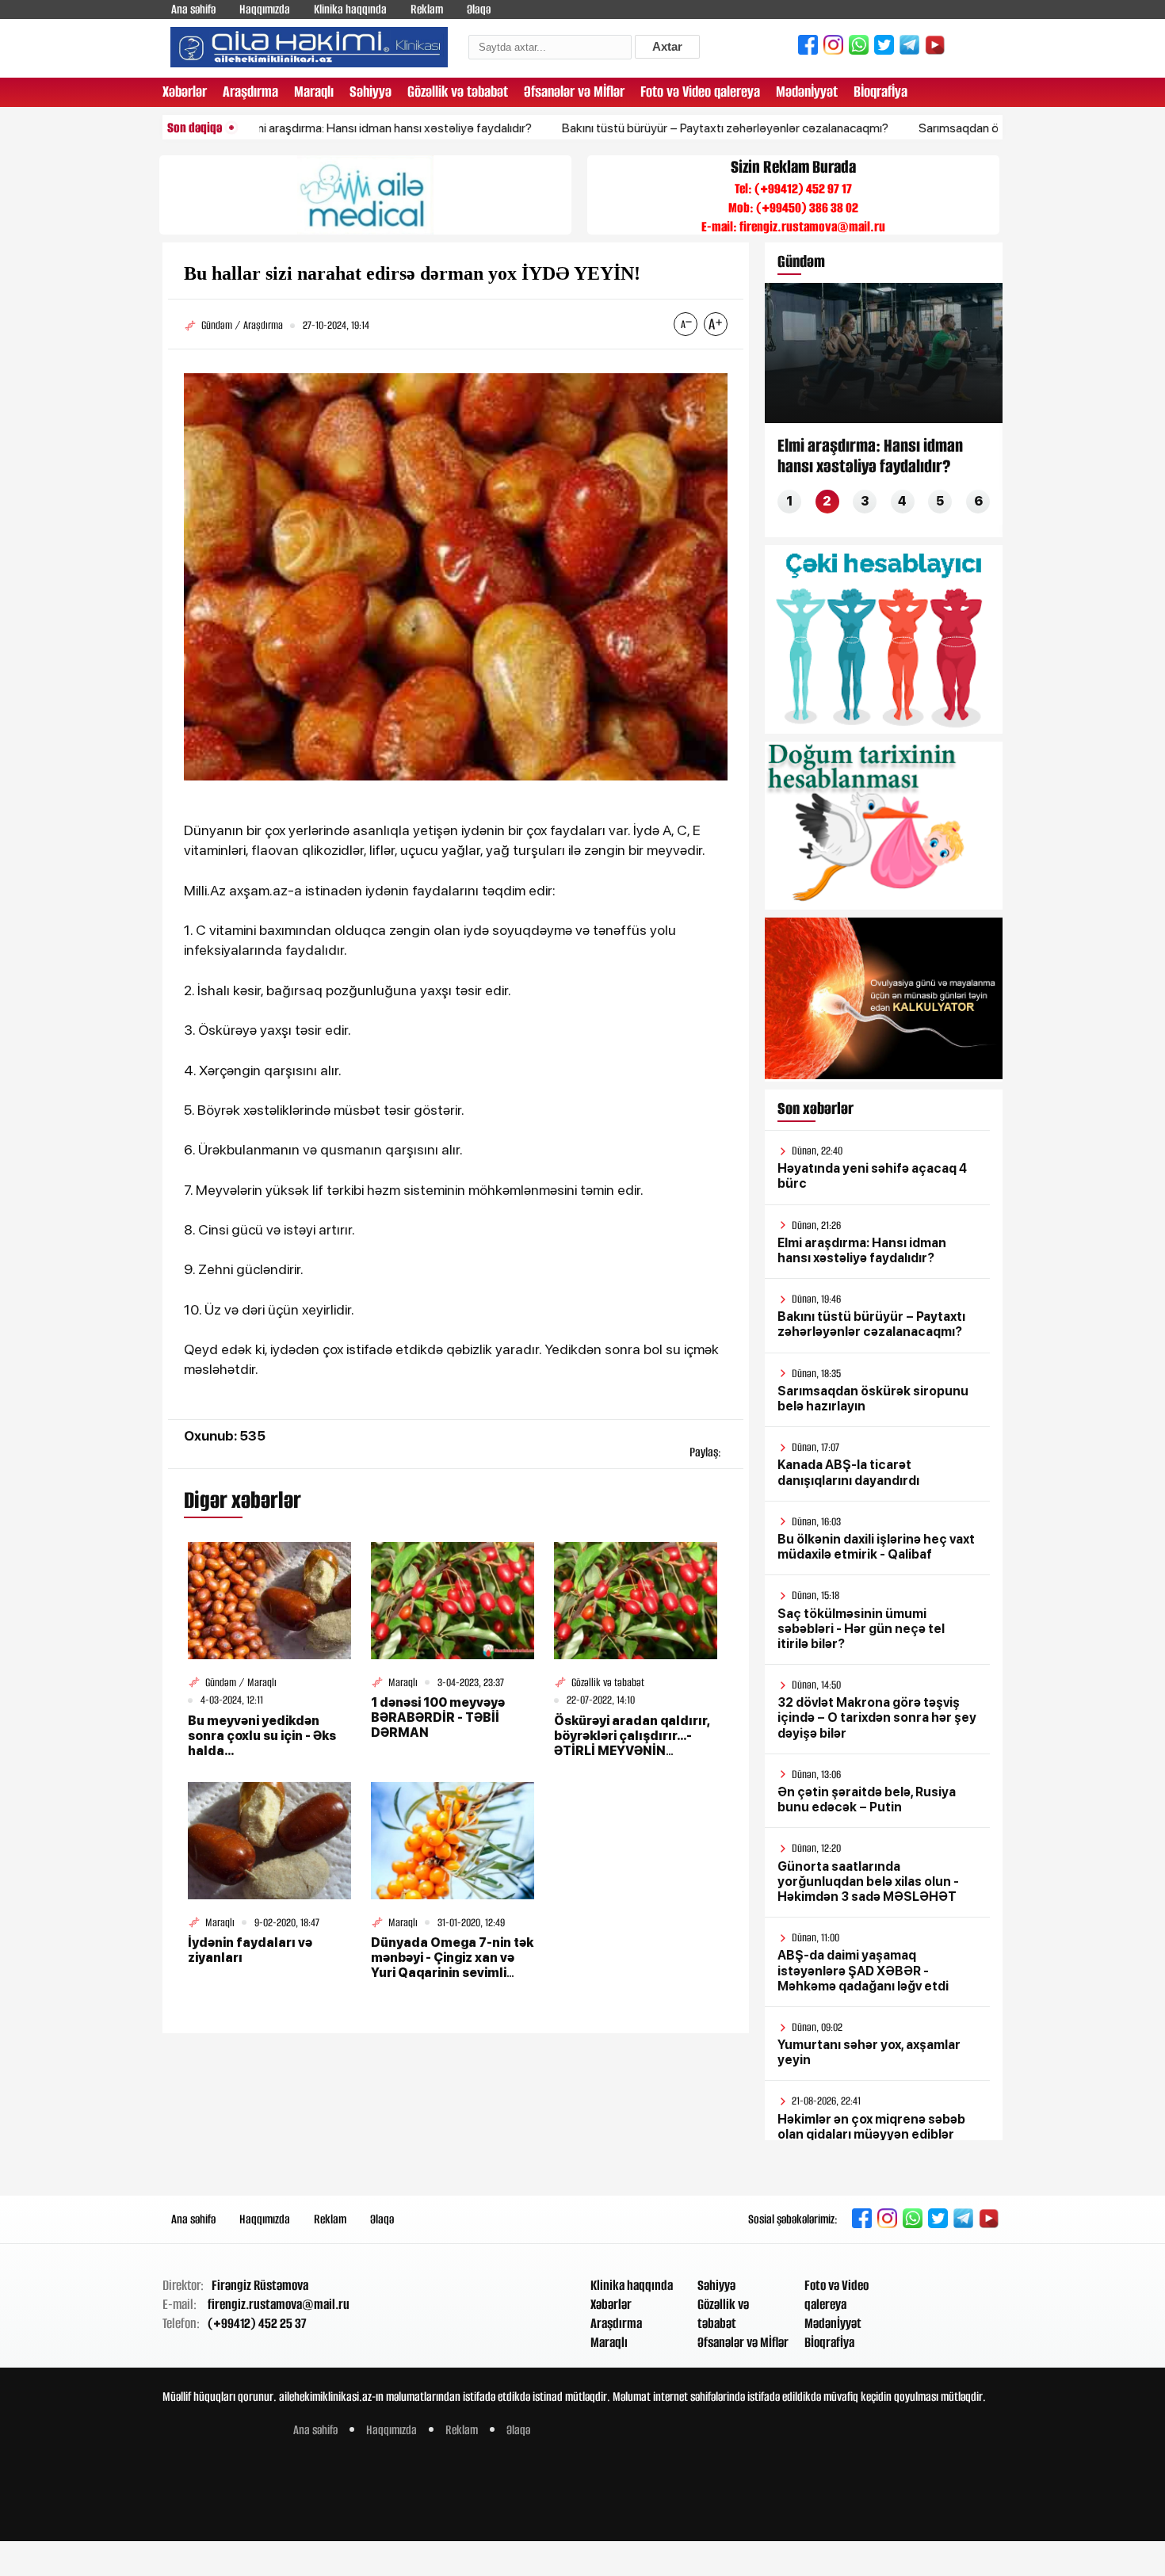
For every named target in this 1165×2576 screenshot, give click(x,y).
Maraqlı (314, 92)
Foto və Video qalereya (700, 92)
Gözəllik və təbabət (458, 92)
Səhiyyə (371, 92)
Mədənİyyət (807, 92)
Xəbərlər (185, 92)
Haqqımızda (265, 9)
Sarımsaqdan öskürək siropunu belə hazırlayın (974, 128)
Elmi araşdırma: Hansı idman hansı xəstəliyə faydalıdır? (323, 128)
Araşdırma (250, 92)
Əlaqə (479, 9)
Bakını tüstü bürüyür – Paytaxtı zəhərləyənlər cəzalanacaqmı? (659, 128)
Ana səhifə (193, 9)
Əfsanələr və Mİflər (574, 92)
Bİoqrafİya (880, 92)
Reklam (427, 9)
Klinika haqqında (350, 9)
